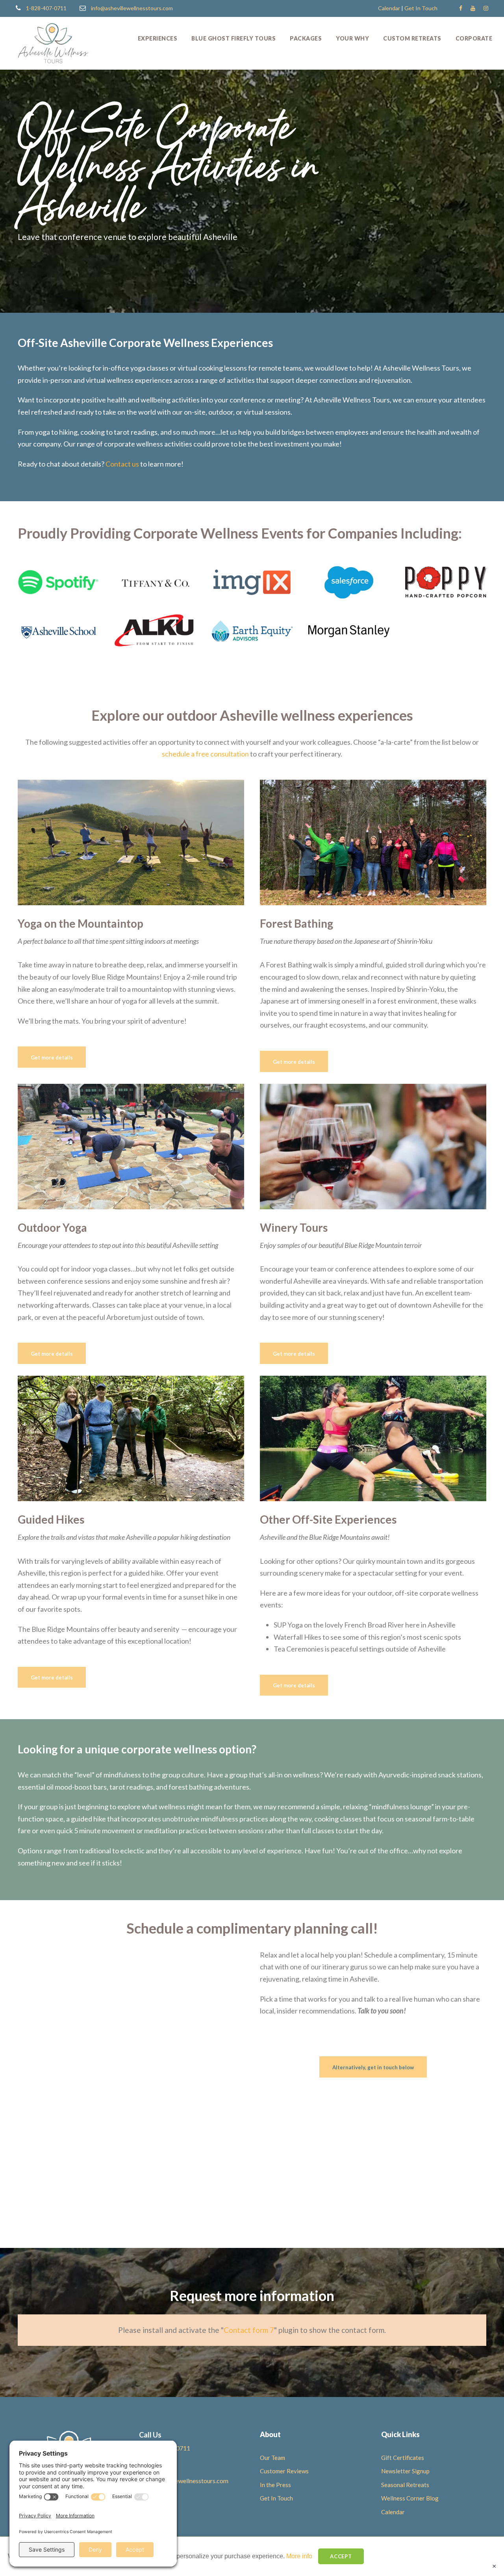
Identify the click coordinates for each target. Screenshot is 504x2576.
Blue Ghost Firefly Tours (233, 38)
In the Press (275, 2485)
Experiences (158, 38)
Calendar (389, 8)
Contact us (122, 464)
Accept (341, 2556)
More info (299, 2556)
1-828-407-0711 (46, 8)
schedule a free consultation (205, 754)
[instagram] (486, 8)
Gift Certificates (403, 2458)
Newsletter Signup (405, 2471)
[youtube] (473, 8)
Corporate (474, 38)
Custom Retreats (412, 38)
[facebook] (461, 8)
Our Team (272, 2458)
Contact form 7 (249, 2330)
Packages (306, 38)
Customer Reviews (284, 2471)
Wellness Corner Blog (410, 2498)
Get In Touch (421, 8)
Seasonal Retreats (405, 2485)
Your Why (352, 38)
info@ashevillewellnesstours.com (132, 8)
